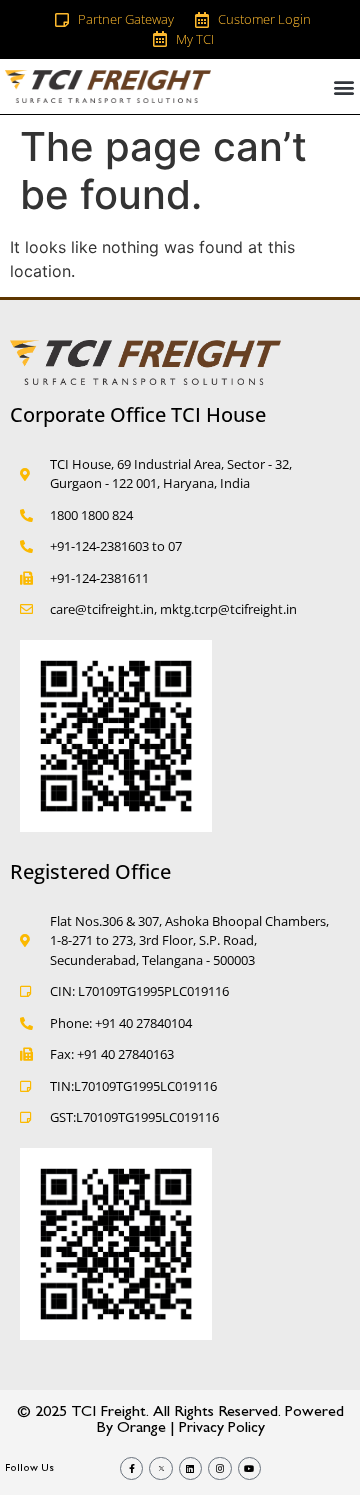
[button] (343, 86)
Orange (141, 1429)
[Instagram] (219, 1468)
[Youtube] (249, 1468)
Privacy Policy (222, 1429)
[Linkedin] (190, 1468)
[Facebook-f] (131, 1468)
